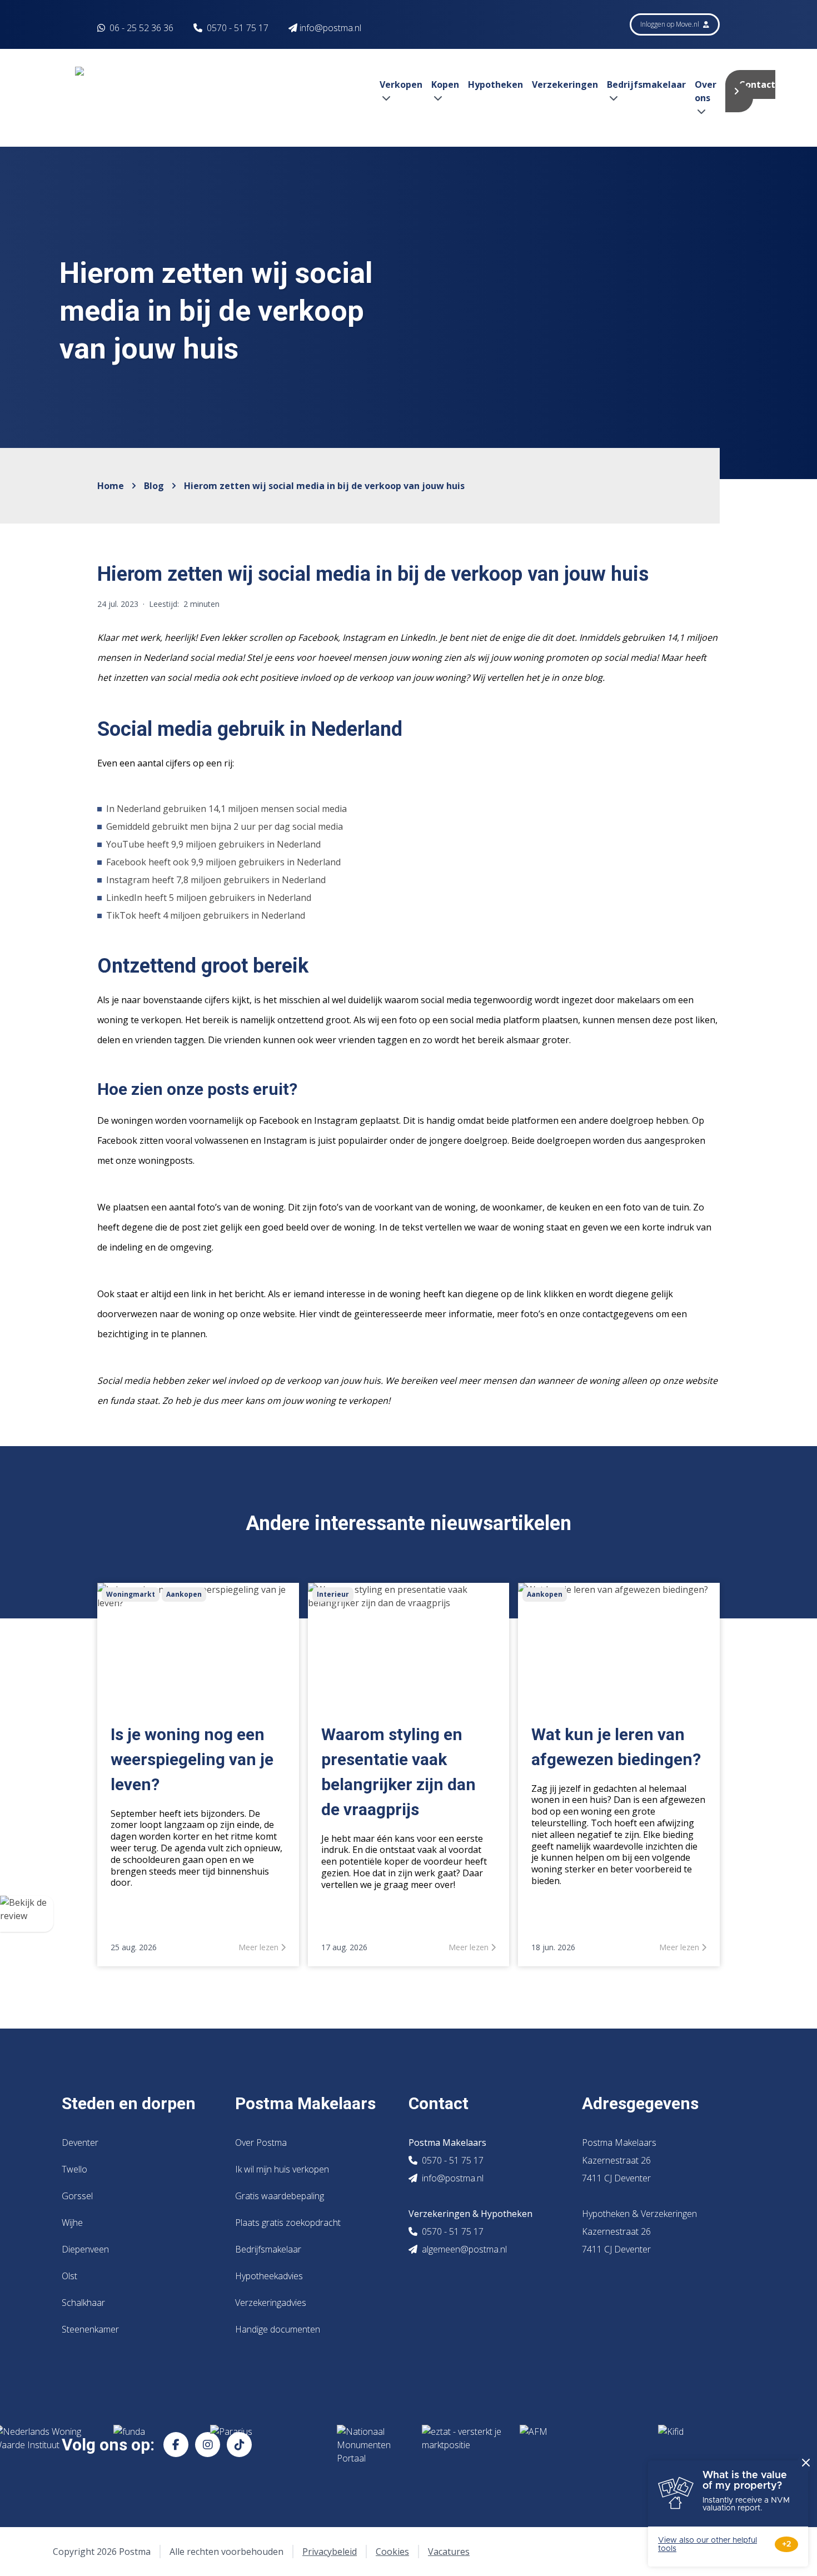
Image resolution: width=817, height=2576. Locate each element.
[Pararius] (265, 2445)
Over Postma (261, 2142)
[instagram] (208, 2445)
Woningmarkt (131, 1594)
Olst (69, 2276)
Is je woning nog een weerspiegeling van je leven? (192, 1759)
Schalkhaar (83, 2303)
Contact (757, 84)
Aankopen (184, 1594)
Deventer (80, 2142)
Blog (154, 486)
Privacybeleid (330, 2552)
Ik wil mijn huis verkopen (282, 2169)
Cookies (392, 2552)
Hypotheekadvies (269, 2276)
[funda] (153, 2445)
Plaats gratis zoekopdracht (288, 2223)
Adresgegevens (640, 2103)
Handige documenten (278, 2329)
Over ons (706, 91)
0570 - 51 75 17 (238, 28)
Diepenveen (85, 2249)
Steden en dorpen (129, 2103)
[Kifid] (698, 2445)
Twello (74, 2169)
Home (111, 486)
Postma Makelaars (305, 2103)
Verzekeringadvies (271, 2303)
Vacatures (449, 2552)
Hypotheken (495, 84)
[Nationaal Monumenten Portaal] (370, 2445)
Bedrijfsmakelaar (268, 2249)
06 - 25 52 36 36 (140, 28)
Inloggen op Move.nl (671, 24)
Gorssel (77, 2196)
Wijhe (72, 2223)
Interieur (333, 1594)
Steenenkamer (90, 2329)
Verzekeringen (565, 84)
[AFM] (580, 2445)
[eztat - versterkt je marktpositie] (462, 2445)
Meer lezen (260, 1947)
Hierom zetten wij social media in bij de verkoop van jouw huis (324, 486)
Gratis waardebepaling (280, 2196)
